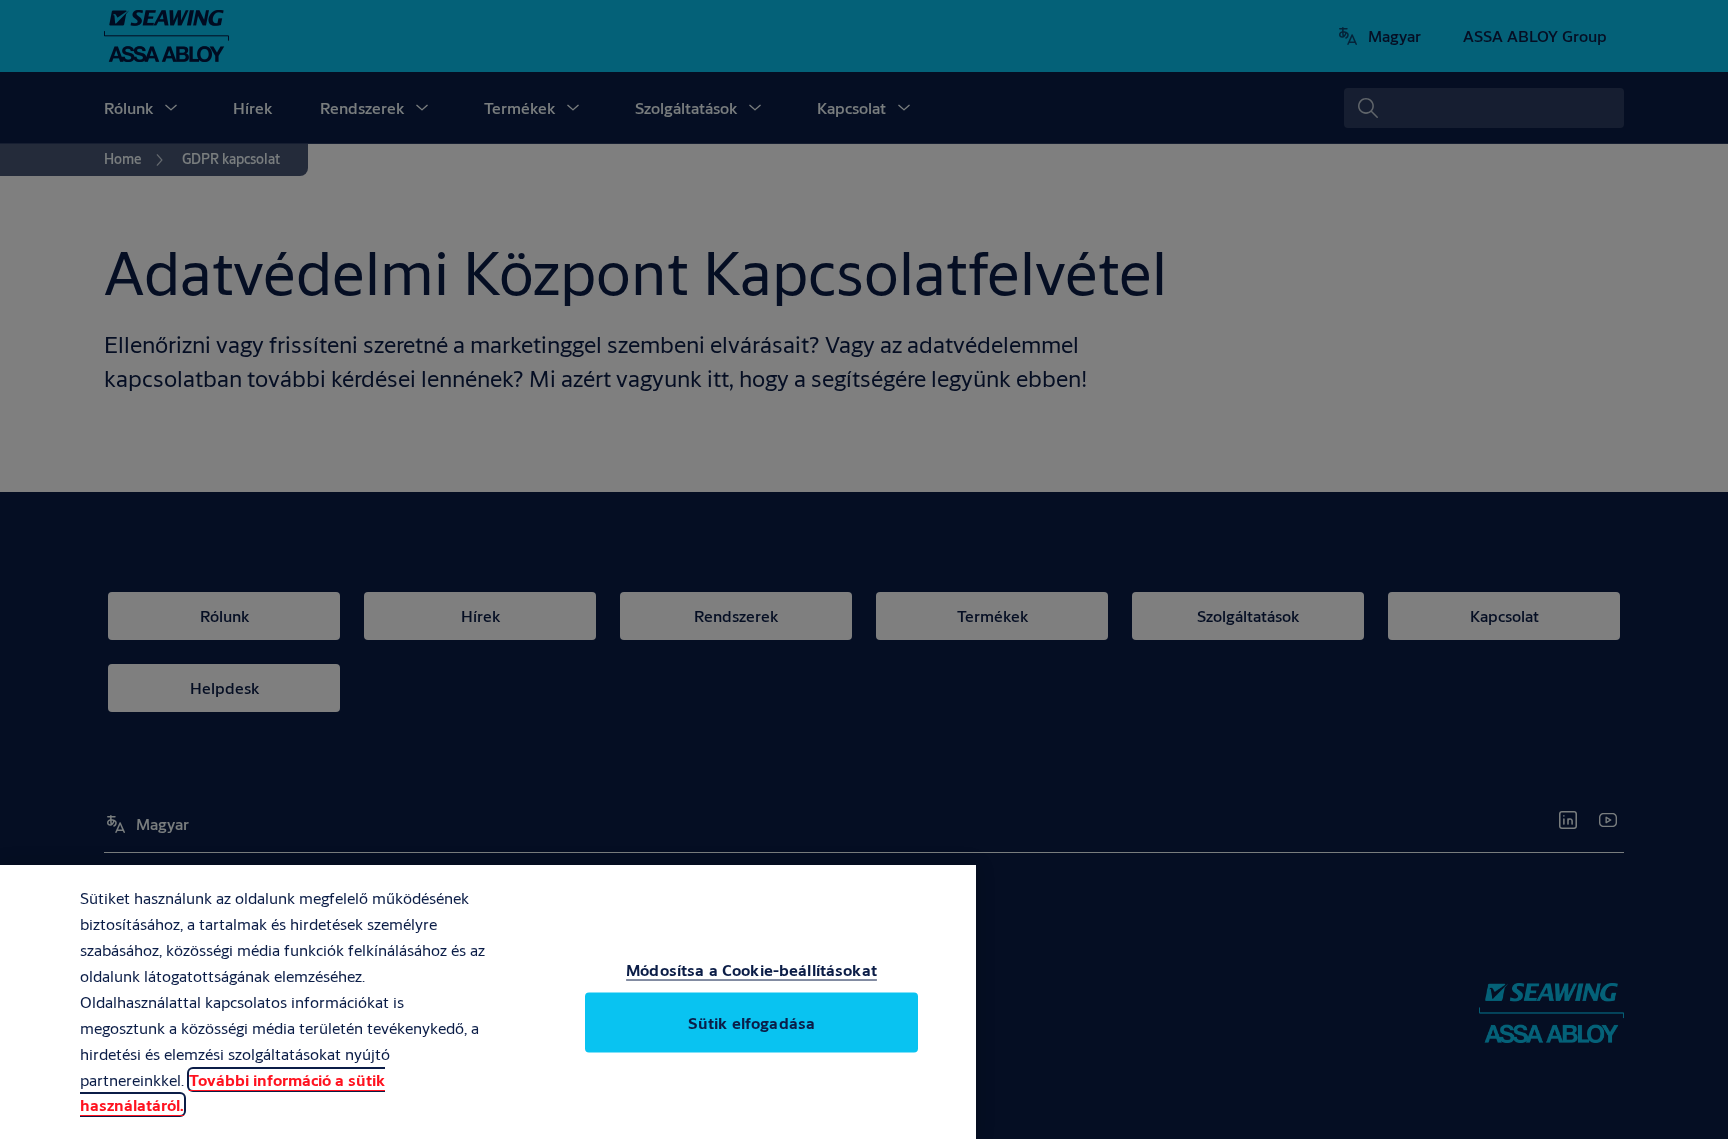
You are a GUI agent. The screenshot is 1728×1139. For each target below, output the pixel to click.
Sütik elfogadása (751, 1022)
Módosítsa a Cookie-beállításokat (751, 969)
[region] (488, 1002)
